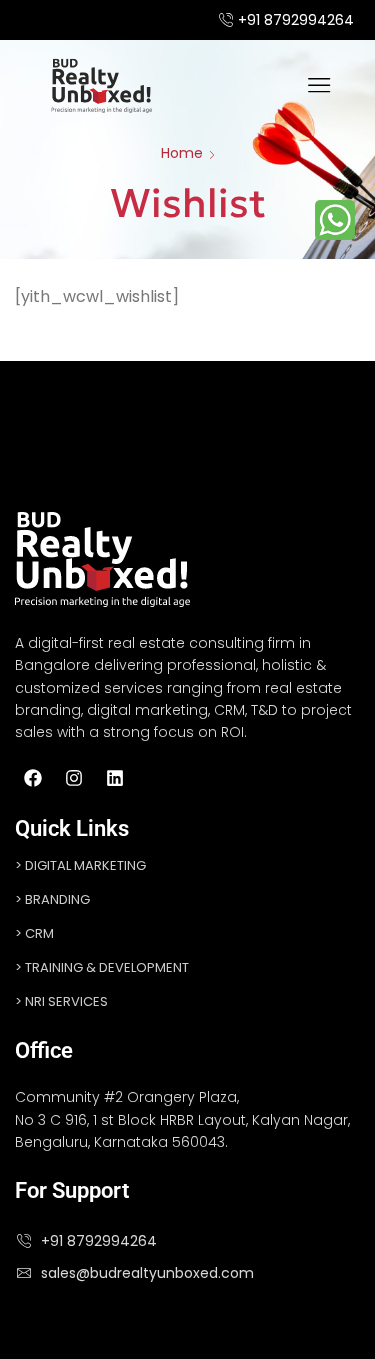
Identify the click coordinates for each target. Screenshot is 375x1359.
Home (182, 153)
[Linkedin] (115, 778)
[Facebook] (33, 778)
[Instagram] (74, 778)
